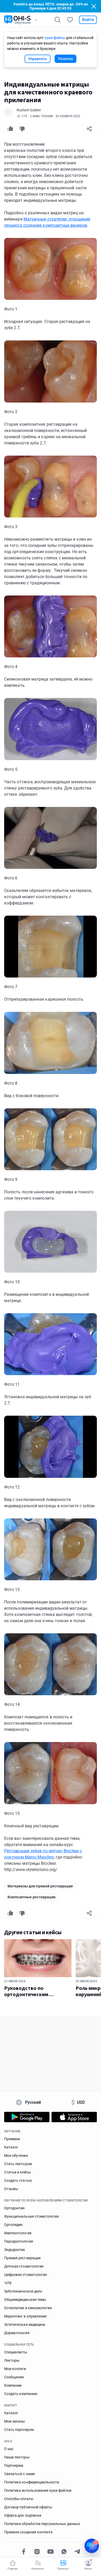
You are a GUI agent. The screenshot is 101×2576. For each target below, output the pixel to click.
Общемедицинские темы (25, 2300)
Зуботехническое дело (23, 2291)
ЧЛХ (8, 2283)
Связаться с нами (19, 2474)
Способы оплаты (19, 2499)
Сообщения (14, 2377)
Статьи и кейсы (17, 2172)
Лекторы (12, 2360)
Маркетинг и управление (25, 2316)
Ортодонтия (15, 2208)
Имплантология (18, 2233)
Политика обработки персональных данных (42, 2524)
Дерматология (17, 2333)
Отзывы (11, 2189)
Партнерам (14, 2465)
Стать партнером (19, 2430)
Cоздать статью (18, 2180)
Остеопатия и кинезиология (28, 2308)
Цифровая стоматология (26, 2275)
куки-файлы (55, 38)
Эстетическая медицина (25, 2325)
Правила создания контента (28, 2532)
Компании (13, 2385)
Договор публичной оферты (28, 2507)
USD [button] (78, 2102)
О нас (9, 2449)
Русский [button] (33, 2102)
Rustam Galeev (29, 110)
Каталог (11, 2147)
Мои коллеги (15, 2369)
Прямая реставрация (22, 2258)
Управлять (38, 59)
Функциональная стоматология (31, 2216)
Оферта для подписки (23, 2515)
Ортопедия (13, 2225)
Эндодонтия (15, 2250)
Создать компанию (21, 2394)
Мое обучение (16, 2156)
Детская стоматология (24, 2266)
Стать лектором (18, 2164)
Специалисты (16, 2352)
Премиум (12, 2139)
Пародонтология (19, 2241)
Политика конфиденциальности (32, 2482)
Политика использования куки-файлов (38, 2490)
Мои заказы (15, 2421)
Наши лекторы (17, 2457)
